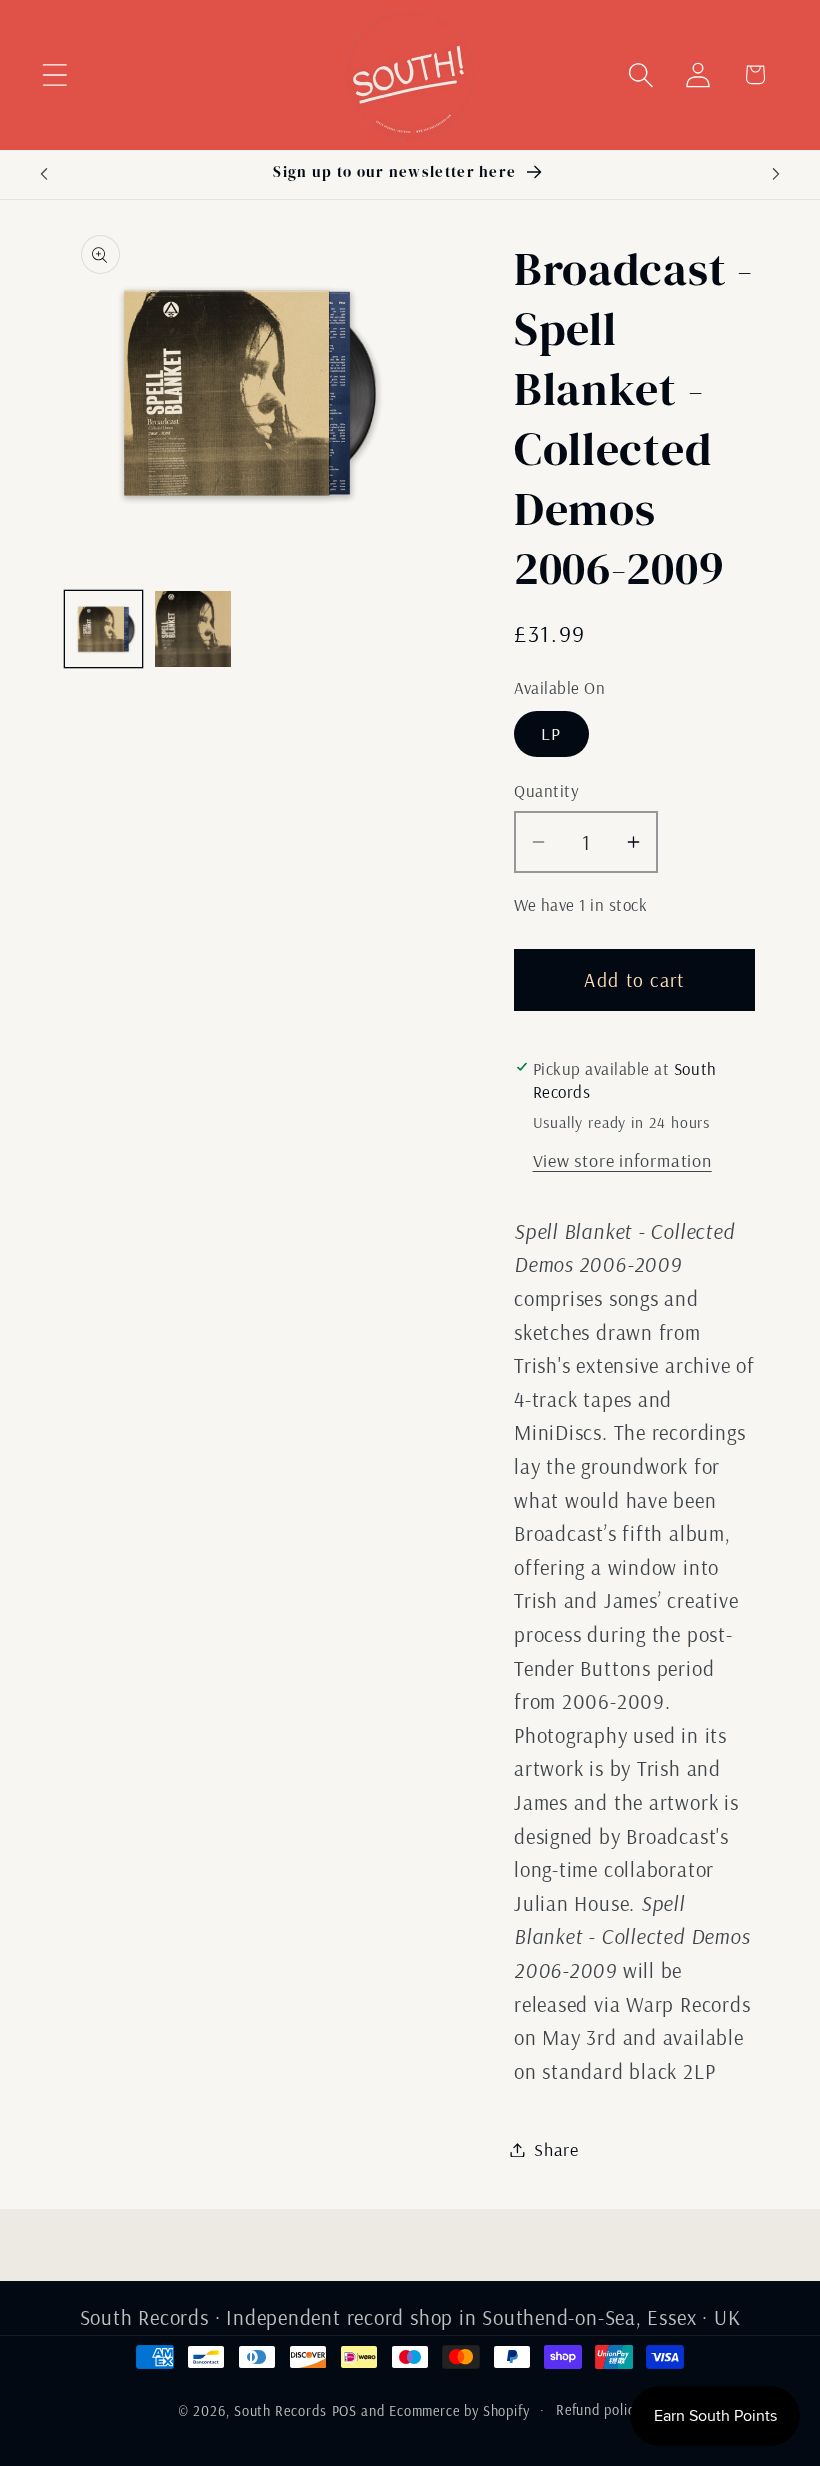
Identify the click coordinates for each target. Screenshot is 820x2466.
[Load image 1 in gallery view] (103, 629)
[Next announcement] (776, 174)
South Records (280, 2411)
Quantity (546, 790)
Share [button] (556, 2149)
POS (345, 2411)
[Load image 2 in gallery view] (193, 629)
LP (551, 733)
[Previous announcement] (44, 174)
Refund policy (599, 2410)
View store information (622, 1160)
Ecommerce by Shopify (459, 2411)
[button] (54, 74)
